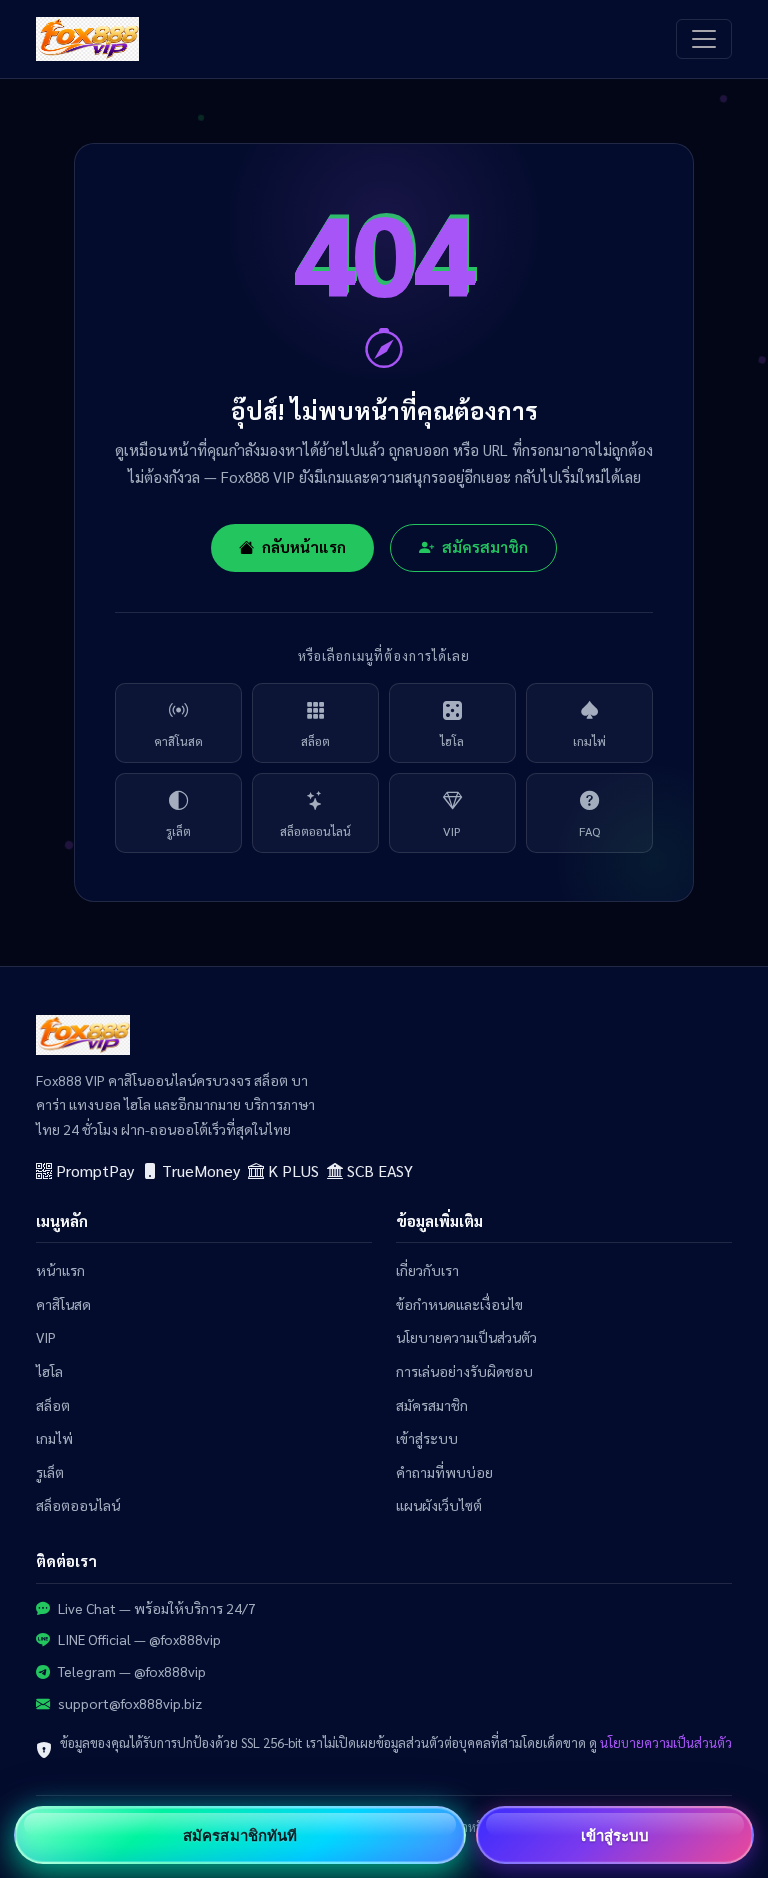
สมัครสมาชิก (485, 547)
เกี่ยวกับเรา (427, 1270)
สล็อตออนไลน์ (315, 831)
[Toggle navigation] (704, 39)
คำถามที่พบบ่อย (444, 1472)
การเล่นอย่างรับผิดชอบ (464, 1371)
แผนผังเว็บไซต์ (439, 1505)
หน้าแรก (60, 1270)
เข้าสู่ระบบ (427, 1438)
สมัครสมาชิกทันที (240, 1835)
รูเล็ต (178, 831)
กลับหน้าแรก (304, 547)
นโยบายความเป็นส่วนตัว (466, 1337)
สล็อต (315, 741)
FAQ (589, 831)
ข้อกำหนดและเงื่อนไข (459, 1304)
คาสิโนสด (178, 741)
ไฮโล (452, 741)
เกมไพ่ (589, 741)
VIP (452, 831)
